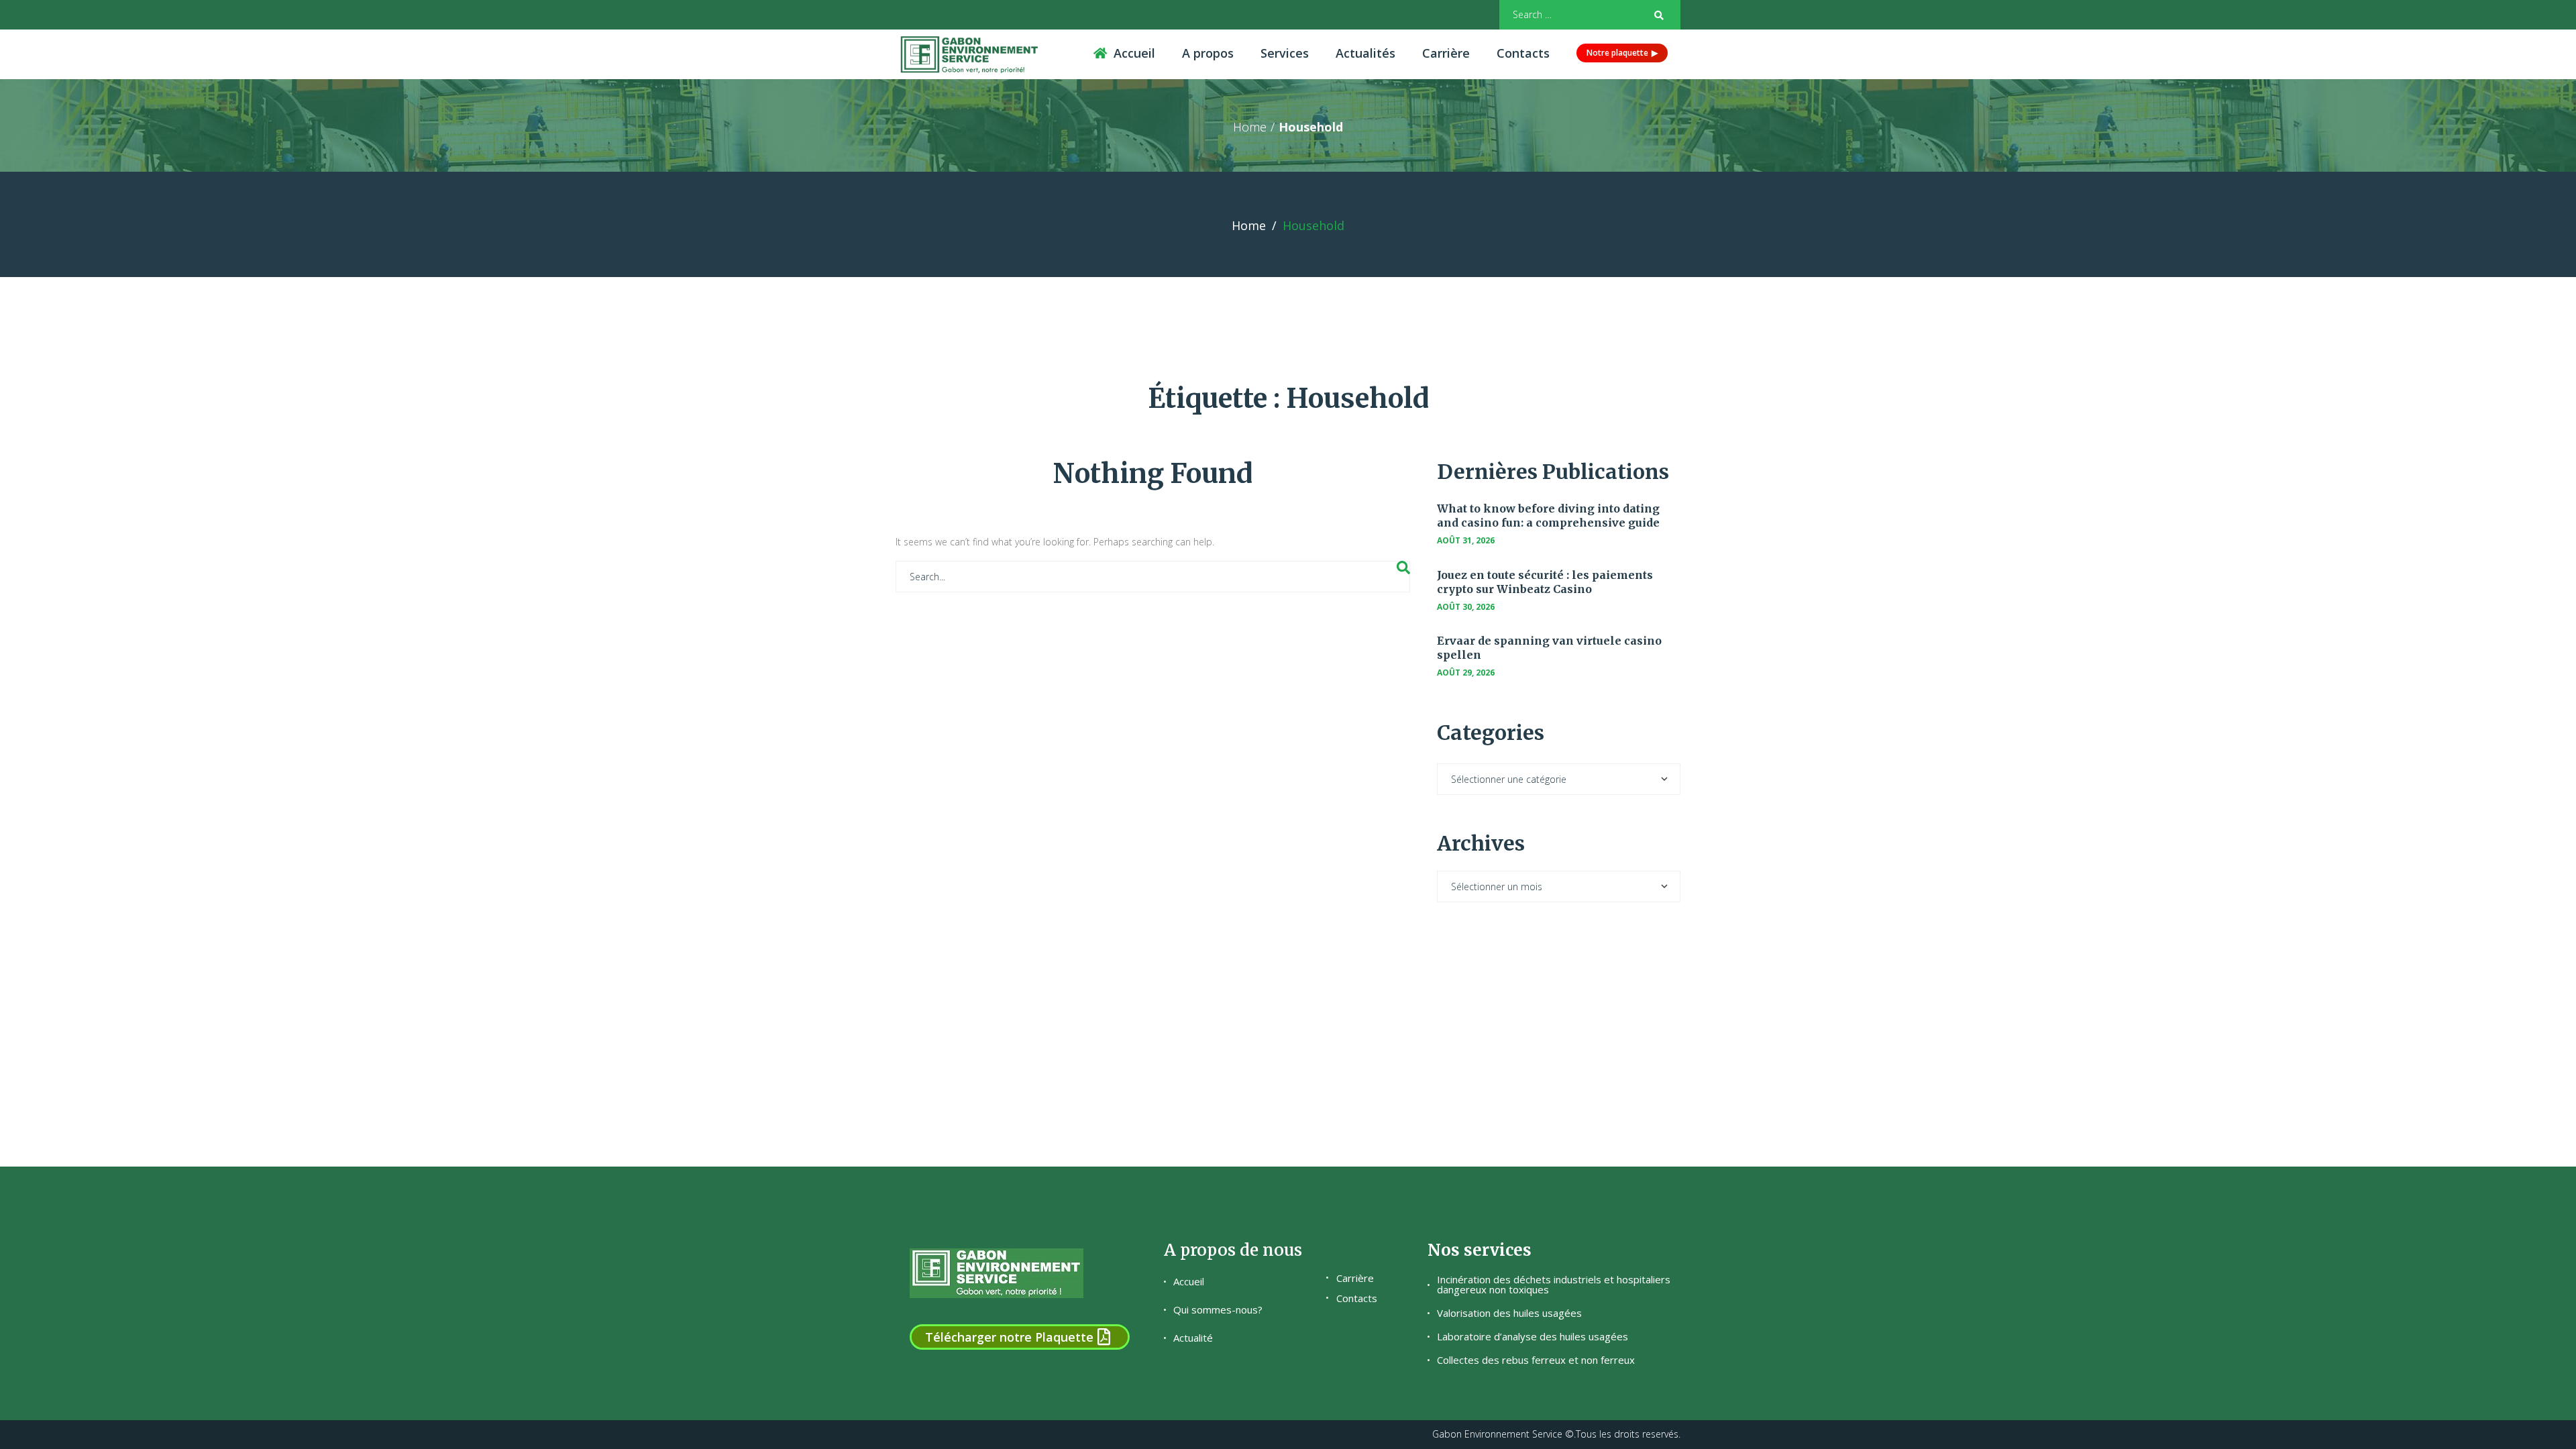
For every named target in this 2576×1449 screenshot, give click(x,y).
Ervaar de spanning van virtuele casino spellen (1549, 648)
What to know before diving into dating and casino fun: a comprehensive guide (1548, 516)
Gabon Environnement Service (1497, 1434)
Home (1250, 127)
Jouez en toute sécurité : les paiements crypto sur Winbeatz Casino (1545, 582)
